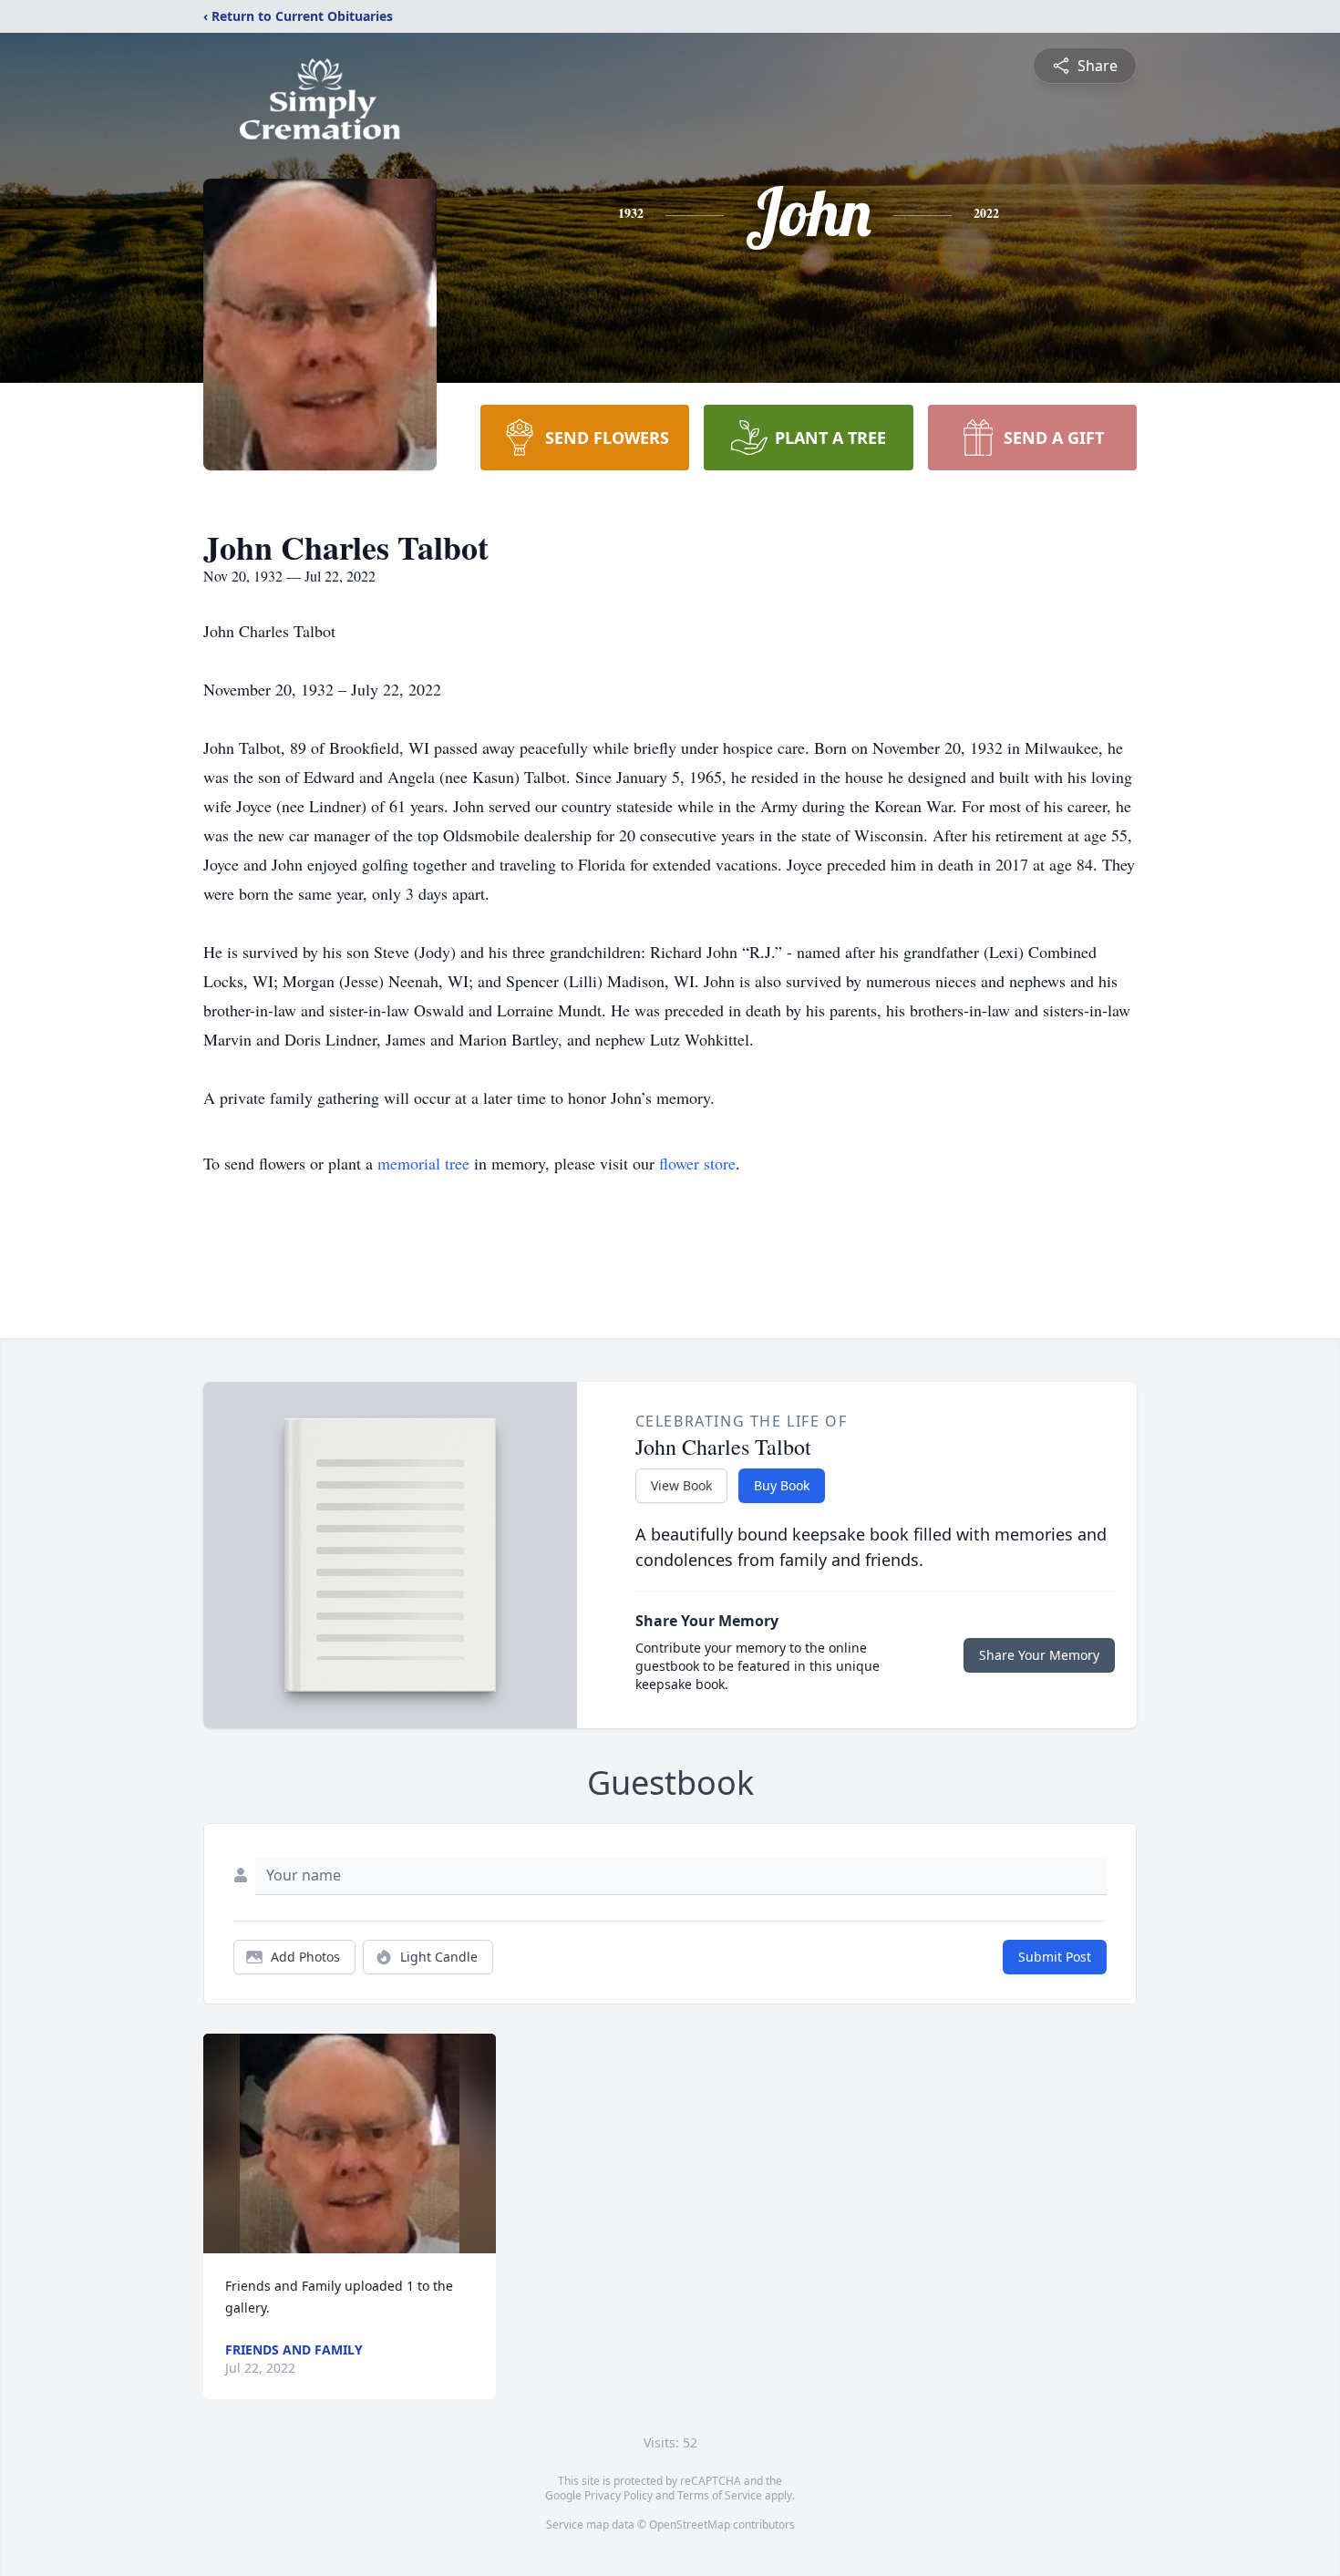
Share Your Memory (1039, 1655)
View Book (681, 1485)
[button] (350, 2143)
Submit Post (1055, 1957)
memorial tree (423, 1163)
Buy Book (782, 1485)
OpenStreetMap (690, 2524)
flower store (697, 1163)
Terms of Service (720, 2495)
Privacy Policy (618, 2495)
